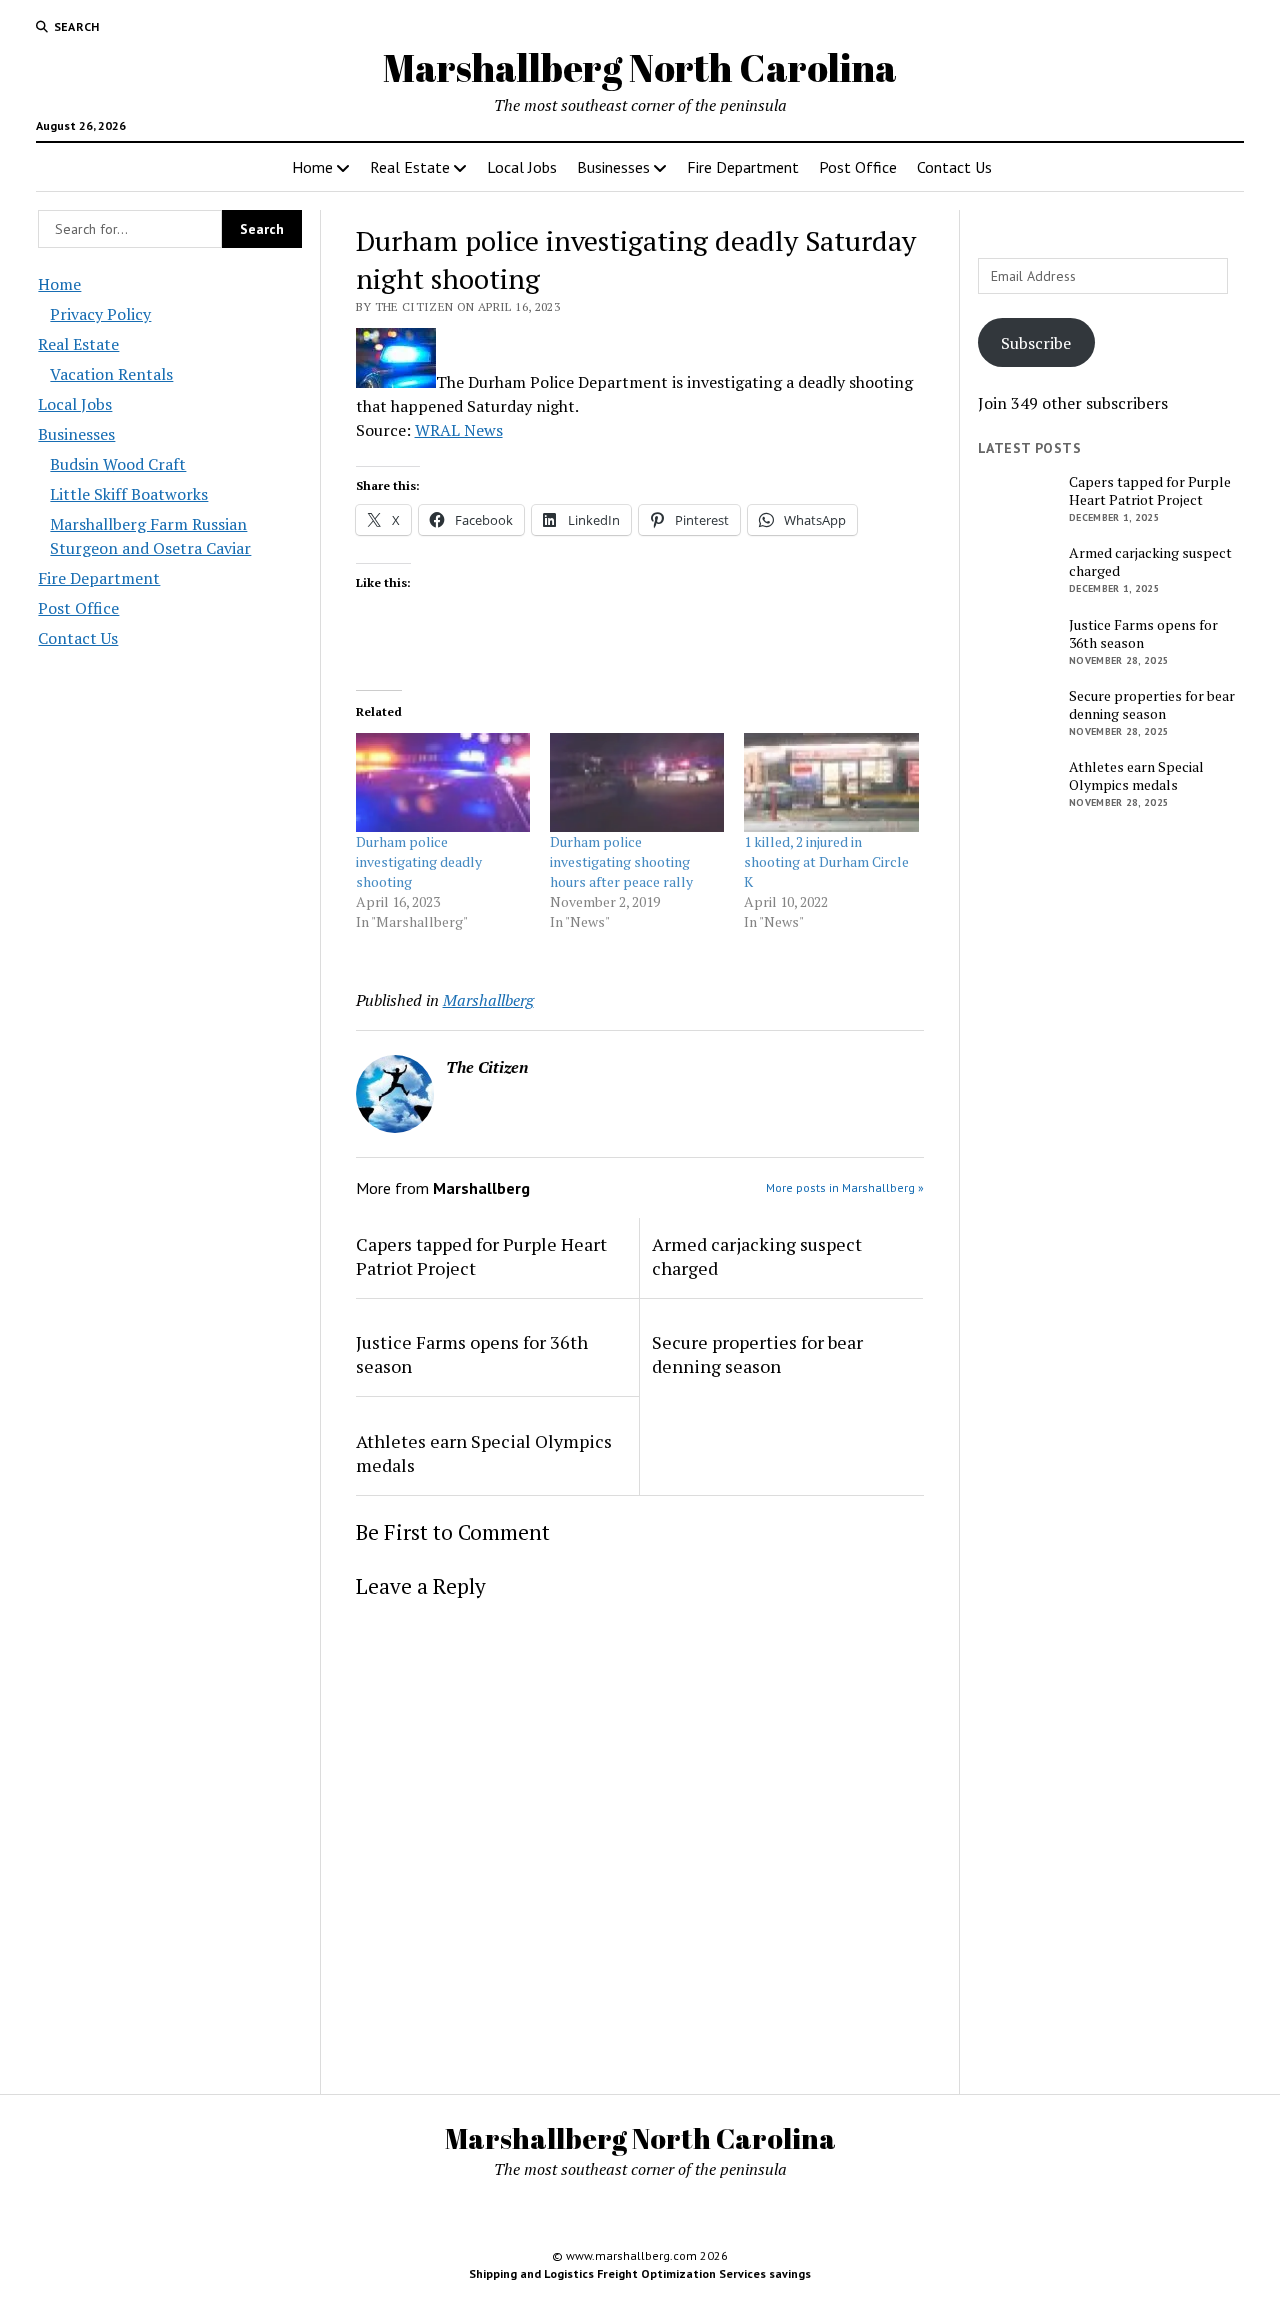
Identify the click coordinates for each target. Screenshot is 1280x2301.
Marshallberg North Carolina (640, 67)
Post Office (858, 167)
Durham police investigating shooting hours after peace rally (621, 861)
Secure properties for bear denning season (757, 1354)
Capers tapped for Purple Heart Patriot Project (481, 1256)
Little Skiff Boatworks (129, 494)
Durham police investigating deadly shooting (419, 861)
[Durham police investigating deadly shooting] (443, 783)
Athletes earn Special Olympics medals (484, 1453)
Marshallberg (488, 1000)
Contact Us (954, 167)
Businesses (613, 167)
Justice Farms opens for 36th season (472, 1354)
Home (312, 167)
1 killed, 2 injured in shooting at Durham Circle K (826, 861)
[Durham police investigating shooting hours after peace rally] (637, 783)
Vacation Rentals (111, 374)
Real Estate (410, 167)
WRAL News (459, 430)
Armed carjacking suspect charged (757, 1256)
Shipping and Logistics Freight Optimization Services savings (640, 2273)
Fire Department (743, 167)
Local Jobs (522, 167)
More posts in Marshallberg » (845, 1187)
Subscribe (1036, 343)
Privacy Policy (100, 314)
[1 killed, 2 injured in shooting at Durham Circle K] (831, 783)
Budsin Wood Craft (118, 464)
